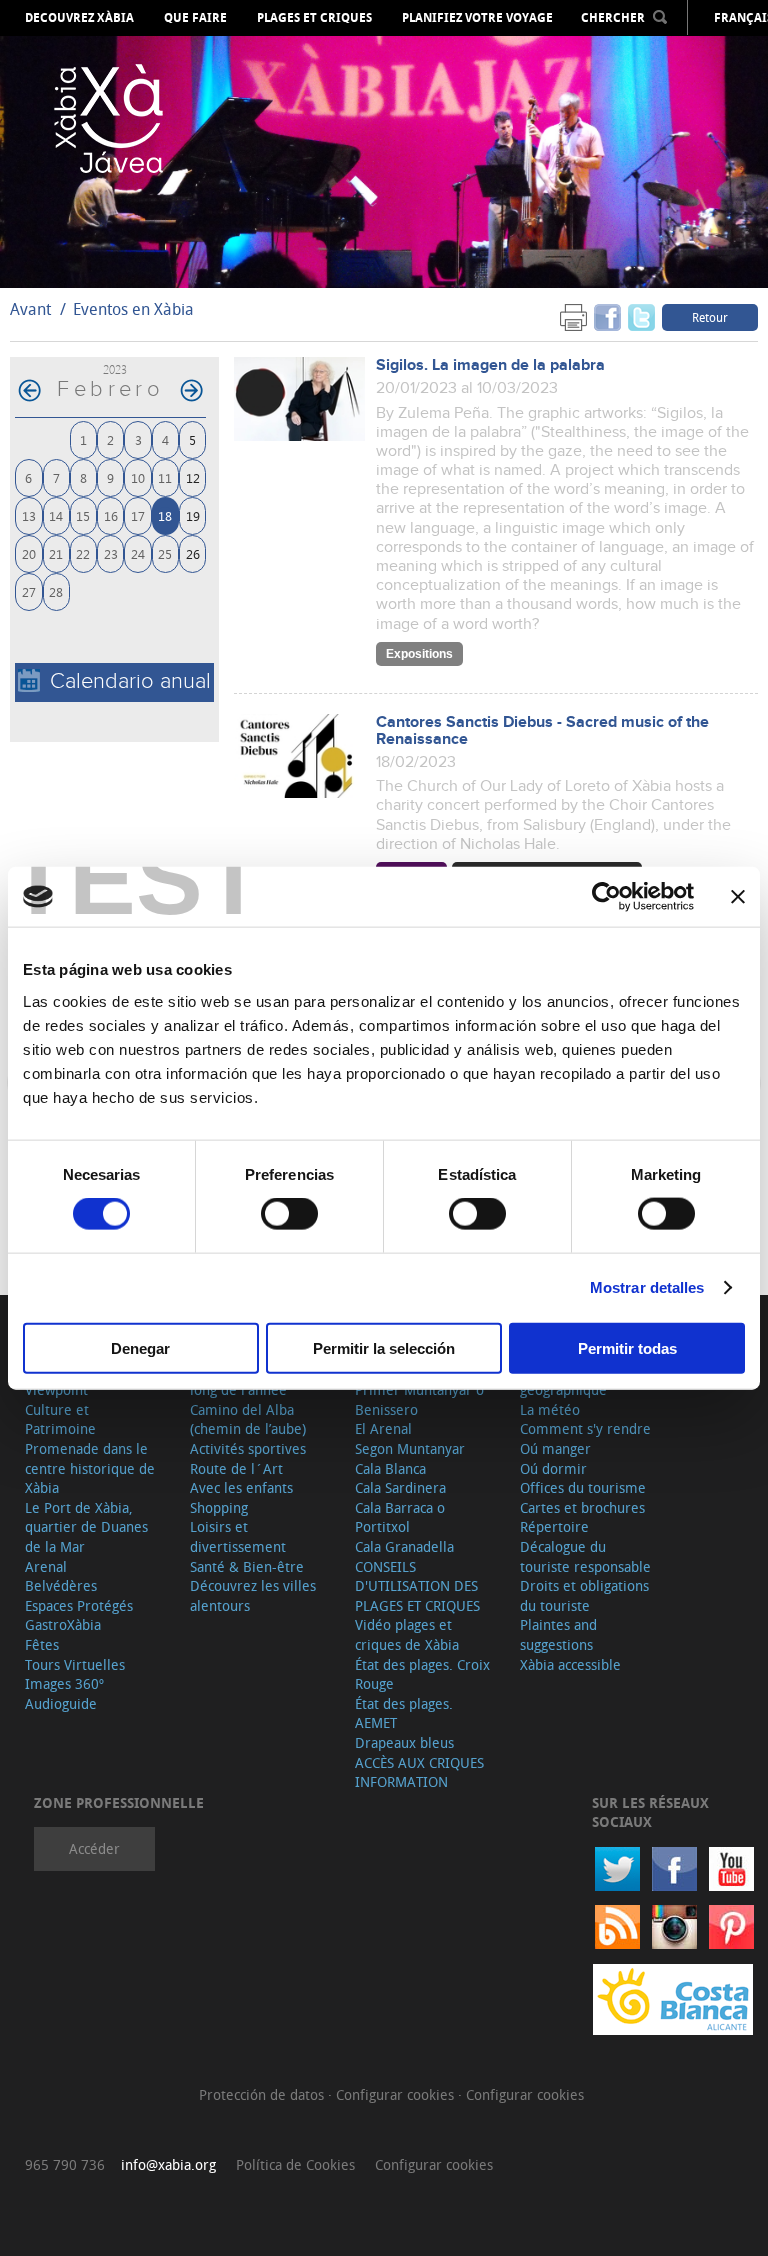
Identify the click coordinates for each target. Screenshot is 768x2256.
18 (165, 515)
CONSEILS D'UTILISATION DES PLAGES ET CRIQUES (417, 1586)
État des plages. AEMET (404, 1713)
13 (29, 515)
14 (56, 515)
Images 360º (64, 1683)
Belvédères (61, 1585)
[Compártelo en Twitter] (641, 316)
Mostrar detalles (647, 1287)
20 (29, 553)
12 (193, 477)
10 (138, 477)
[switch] (289, 1214)
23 (111, 553)
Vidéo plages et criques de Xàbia (407, 1634)
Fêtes (42, 1644)
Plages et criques (314, 18)
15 (83, 515)
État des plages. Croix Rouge (422, 1674)
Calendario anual (130, 681)
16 (111, 515)
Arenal (46, 1566)
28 (56, 591)
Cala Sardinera (400, 1487)
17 (138, 515)
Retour (710, 317)
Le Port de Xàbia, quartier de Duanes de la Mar (86, 1527)
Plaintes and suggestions (558, 1634)
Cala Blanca (390, 1468)
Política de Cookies (295, 2164)
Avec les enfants (241, 1487)
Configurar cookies (397, 2094)
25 (165, 553)
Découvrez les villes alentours (253, 1595)
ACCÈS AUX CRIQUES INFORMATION (419, 1772)
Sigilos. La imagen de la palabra (490, 365)
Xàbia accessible (570, 1664)
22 (83, 553)
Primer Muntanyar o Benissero (419, 1399)
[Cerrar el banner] (738, 897)
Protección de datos (263, 2094)
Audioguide (61, 1703)
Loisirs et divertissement (238, 1536)
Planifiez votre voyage (477, 18)
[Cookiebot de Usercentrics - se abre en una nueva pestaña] (606, 897)
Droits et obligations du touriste (584, 1595)
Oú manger (555, 1448)
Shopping (219, 1507)
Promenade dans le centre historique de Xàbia (90, 1468)
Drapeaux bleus (404, 1742)
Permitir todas (627, 1347)
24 (138, 553)
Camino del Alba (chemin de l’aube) (248, 1419)
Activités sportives (248, 1448)
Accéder (94, 1848)
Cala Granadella (404, 1546)
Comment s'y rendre (585, 1428)
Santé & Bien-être (247, 1566)
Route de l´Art (236, 1468)
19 (193, 515)
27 (29, 591)
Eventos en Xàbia (133, 309)
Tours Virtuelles (75, 1664)
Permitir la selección (384, 1347)
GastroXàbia (63, 1624)
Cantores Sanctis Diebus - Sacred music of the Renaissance (542, 731)
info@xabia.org (168, 2164)
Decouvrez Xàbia (79, 18)
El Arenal (383, 1428)
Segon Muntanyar (410, 1448)
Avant (30, 309)
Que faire (195, 18)
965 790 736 (65, 2164)
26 (193, 553)
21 (56, 553)
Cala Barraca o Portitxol (400, 1517)
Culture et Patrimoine (60, 1419)
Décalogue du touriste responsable (585, 1556)
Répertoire (554, 1526)
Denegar (140, 1347)
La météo (550, 1409)
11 (165, 477)
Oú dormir (553, 1468)
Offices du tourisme (583, 1487)
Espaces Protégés (79, 1605)
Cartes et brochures (582, 1507)
